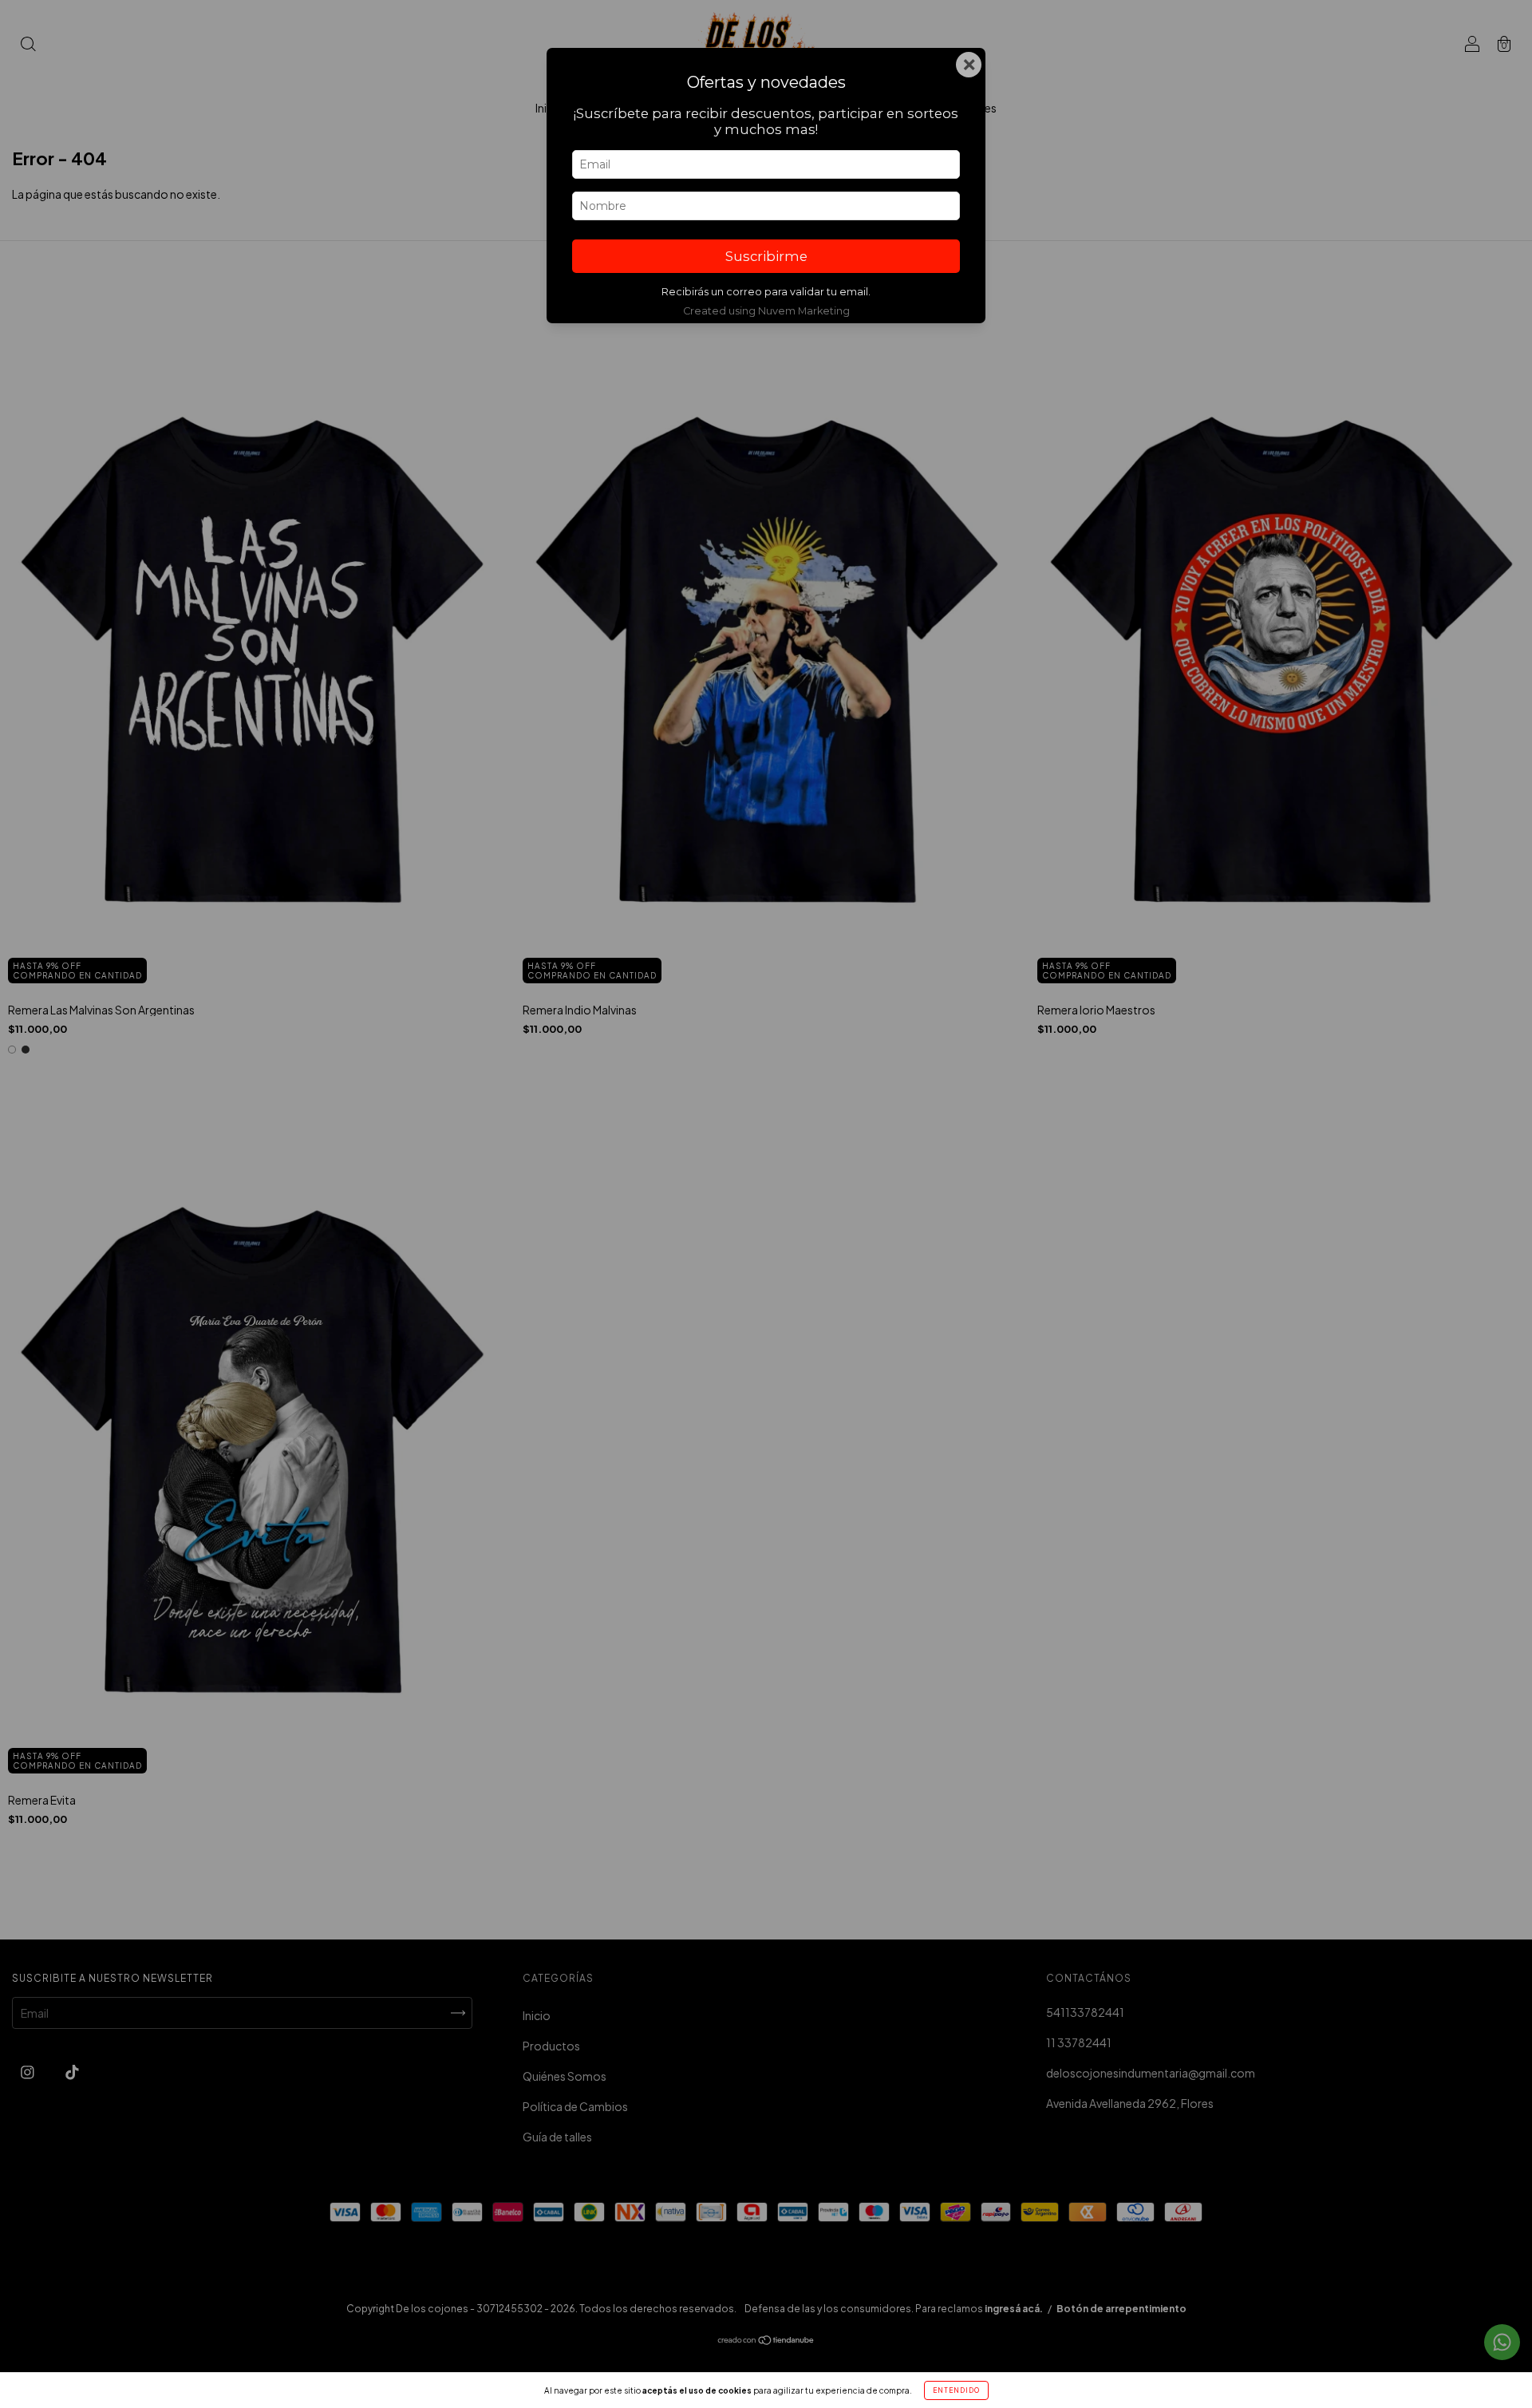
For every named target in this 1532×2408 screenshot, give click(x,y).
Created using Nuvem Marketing (766, 311)
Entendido (956, 2390)
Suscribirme (766, 256)
